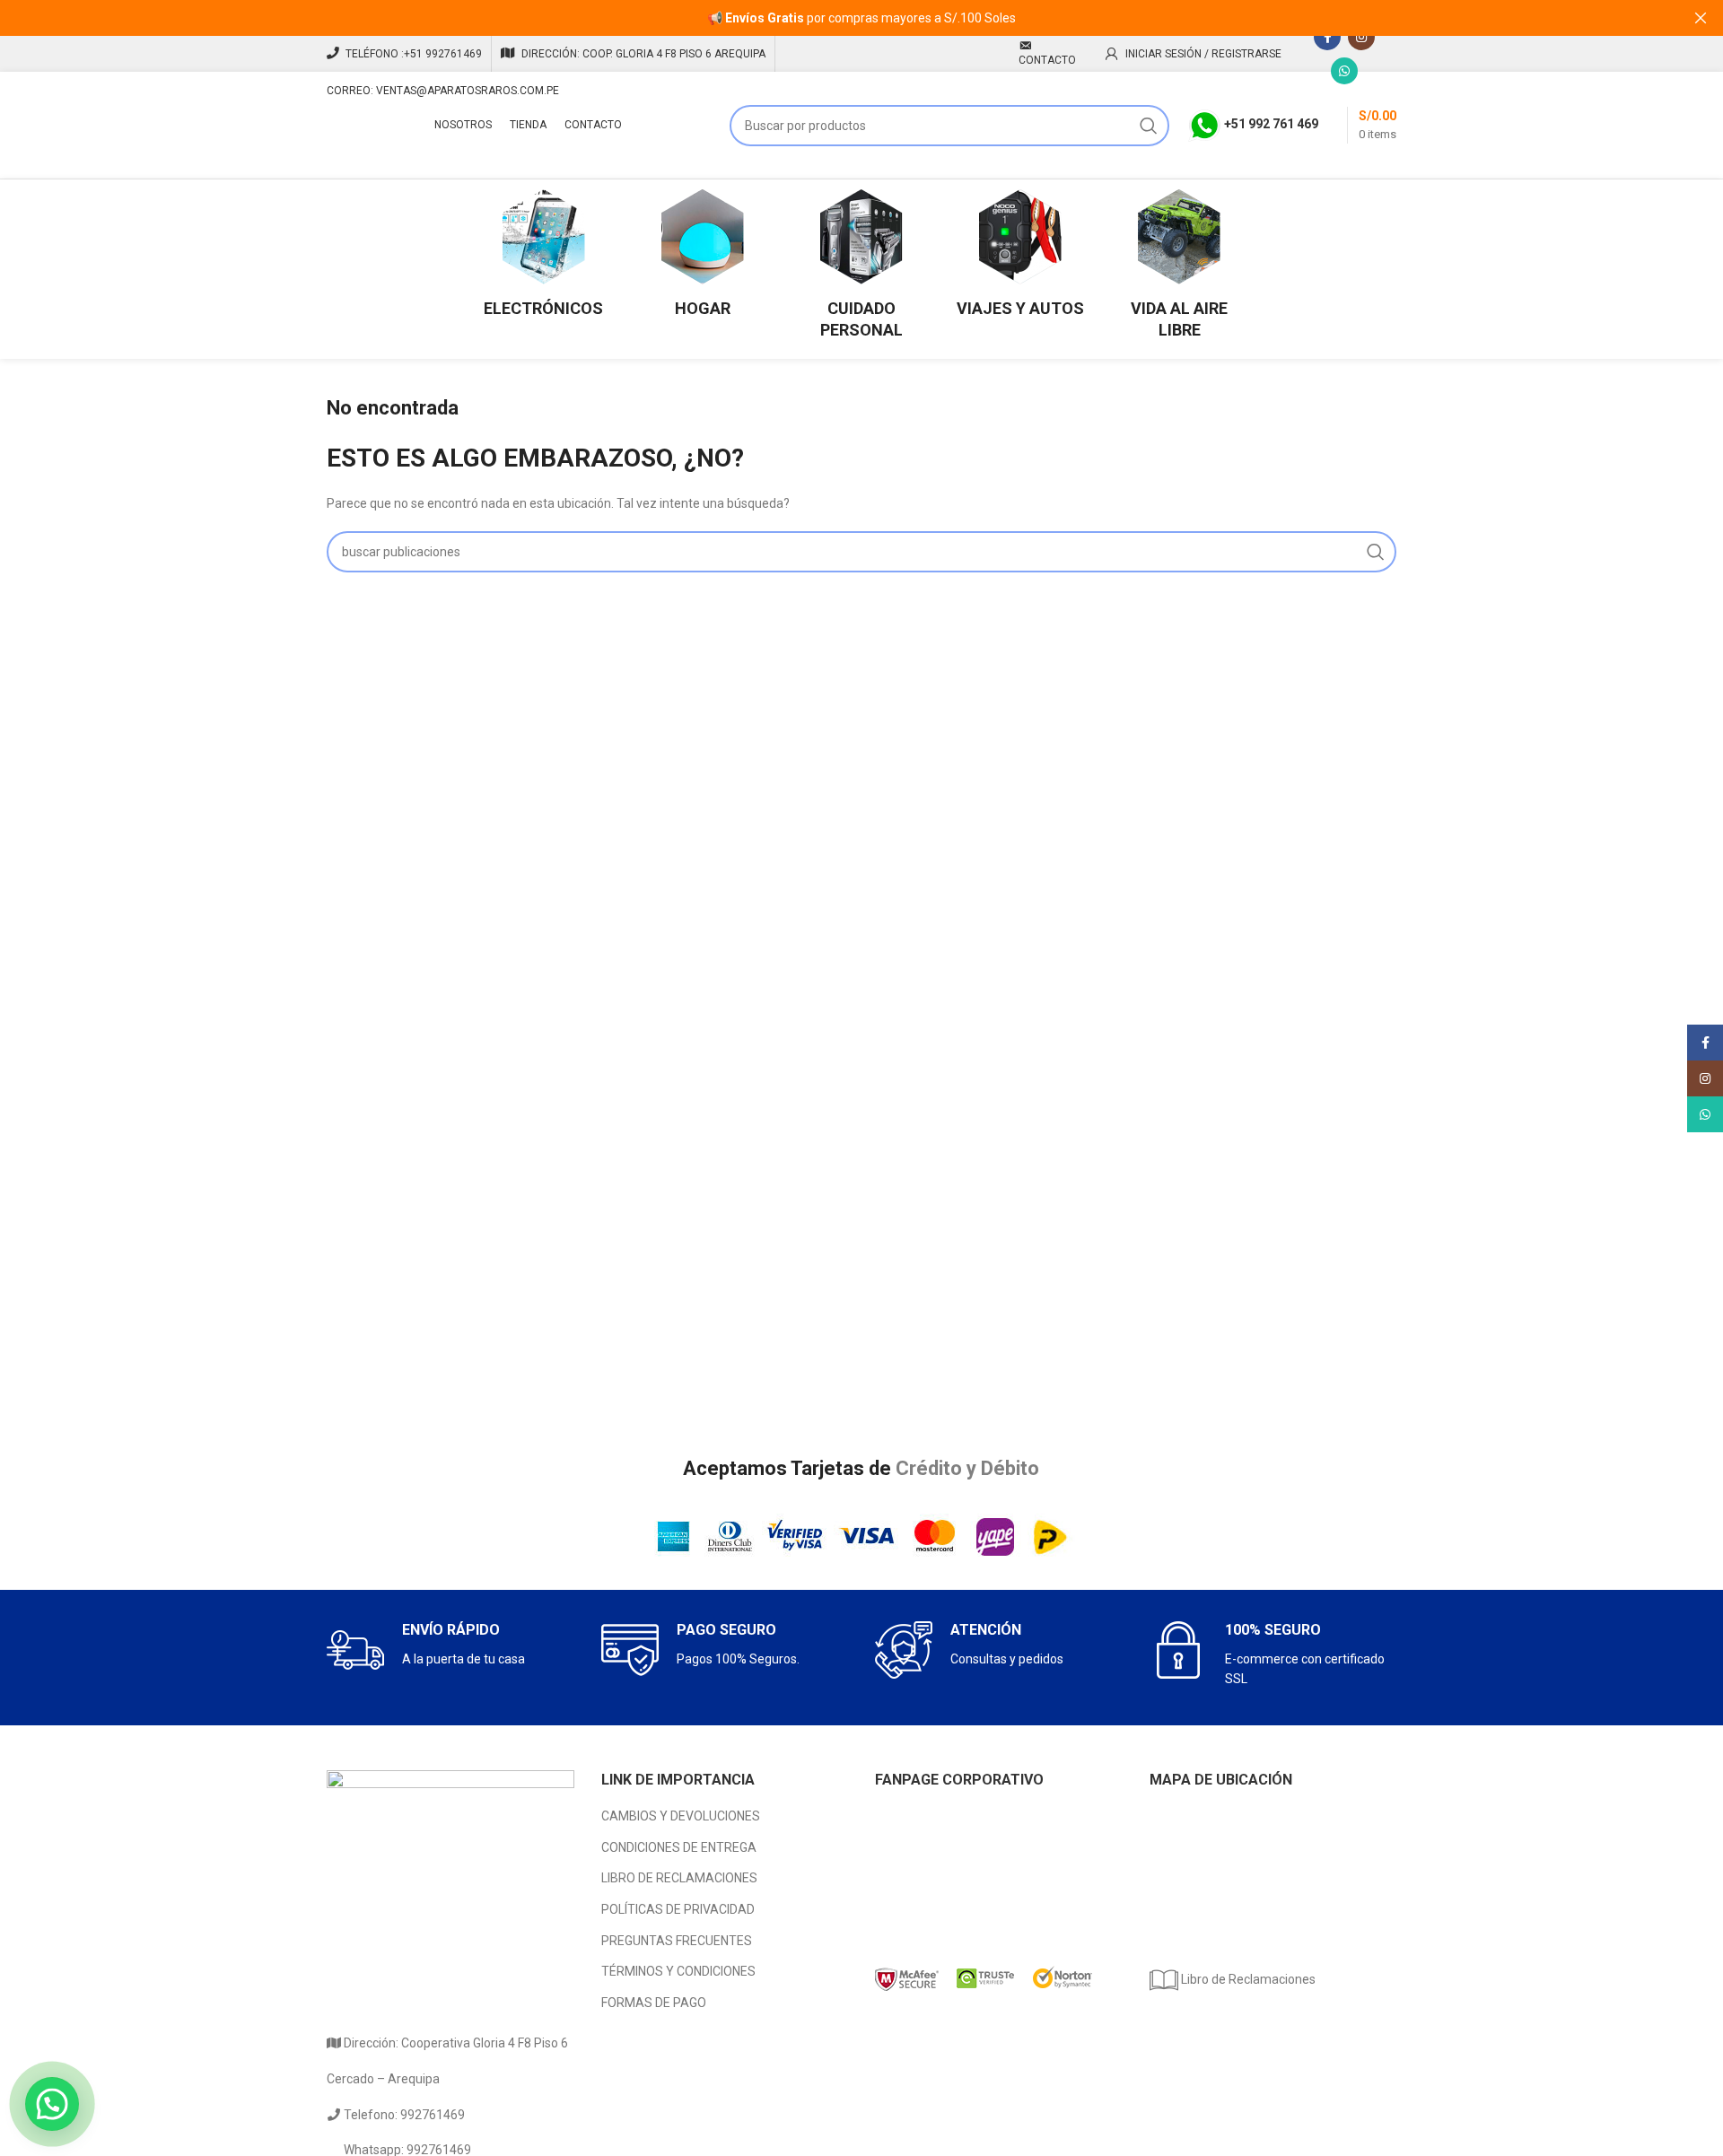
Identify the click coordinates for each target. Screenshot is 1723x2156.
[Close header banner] (1701, 18)
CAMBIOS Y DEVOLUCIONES (681, 1816)
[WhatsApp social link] (1344, 71)
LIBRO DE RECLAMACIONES (679, 1878)
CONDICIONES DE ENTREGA (679, 1847)
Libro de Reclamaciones (1247, 1979)
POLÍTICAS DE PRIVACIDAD (678, 1909)
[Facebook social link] (1327, 37)
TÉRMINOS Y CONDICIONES (678, 1971)
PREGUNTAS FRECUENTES (677, 1941)
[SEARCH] (1149, 126)
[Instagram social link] (1361, 37)
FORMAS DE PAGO (654, 2003)
